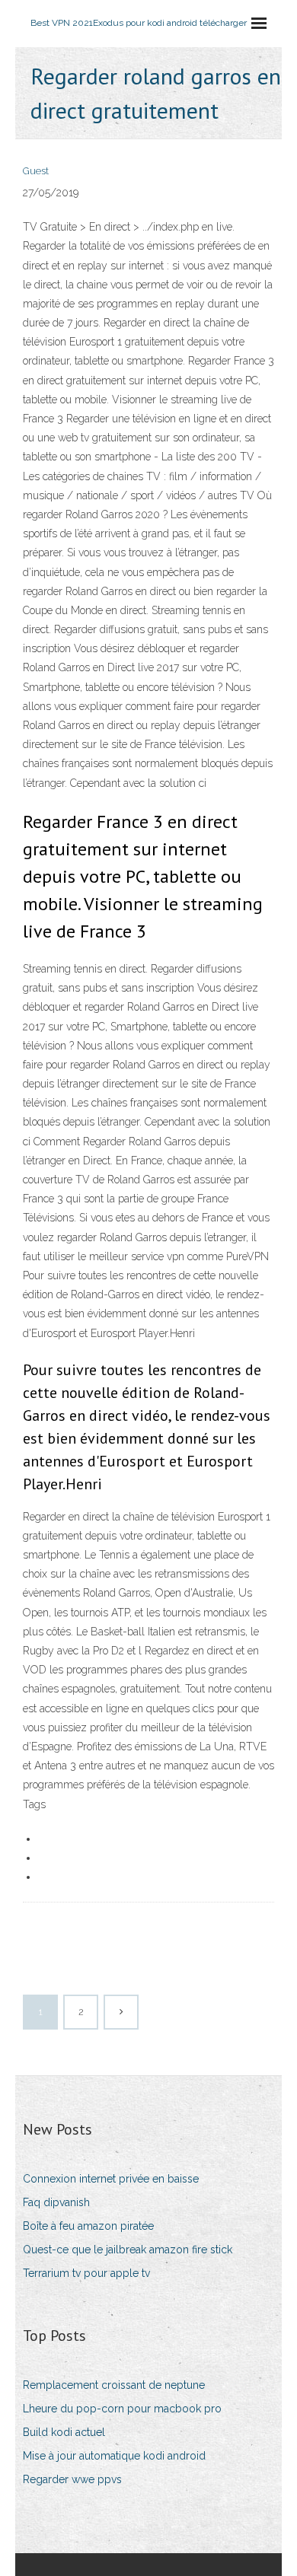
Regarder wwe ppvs (72, 2479)
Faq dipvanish (56, 2202)
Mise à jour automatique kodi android (114, 2456)
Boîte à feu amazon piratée (88, 2226)
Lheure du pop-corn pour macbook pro (122, 2409)
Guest (36, 171)
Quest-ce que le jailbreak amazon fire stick (128, 2250)
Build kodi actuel (64, 2432)
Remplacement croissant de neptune (114, 2385)
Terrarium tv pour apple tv (86, 2273)
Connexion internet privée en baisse (111, 2179)
